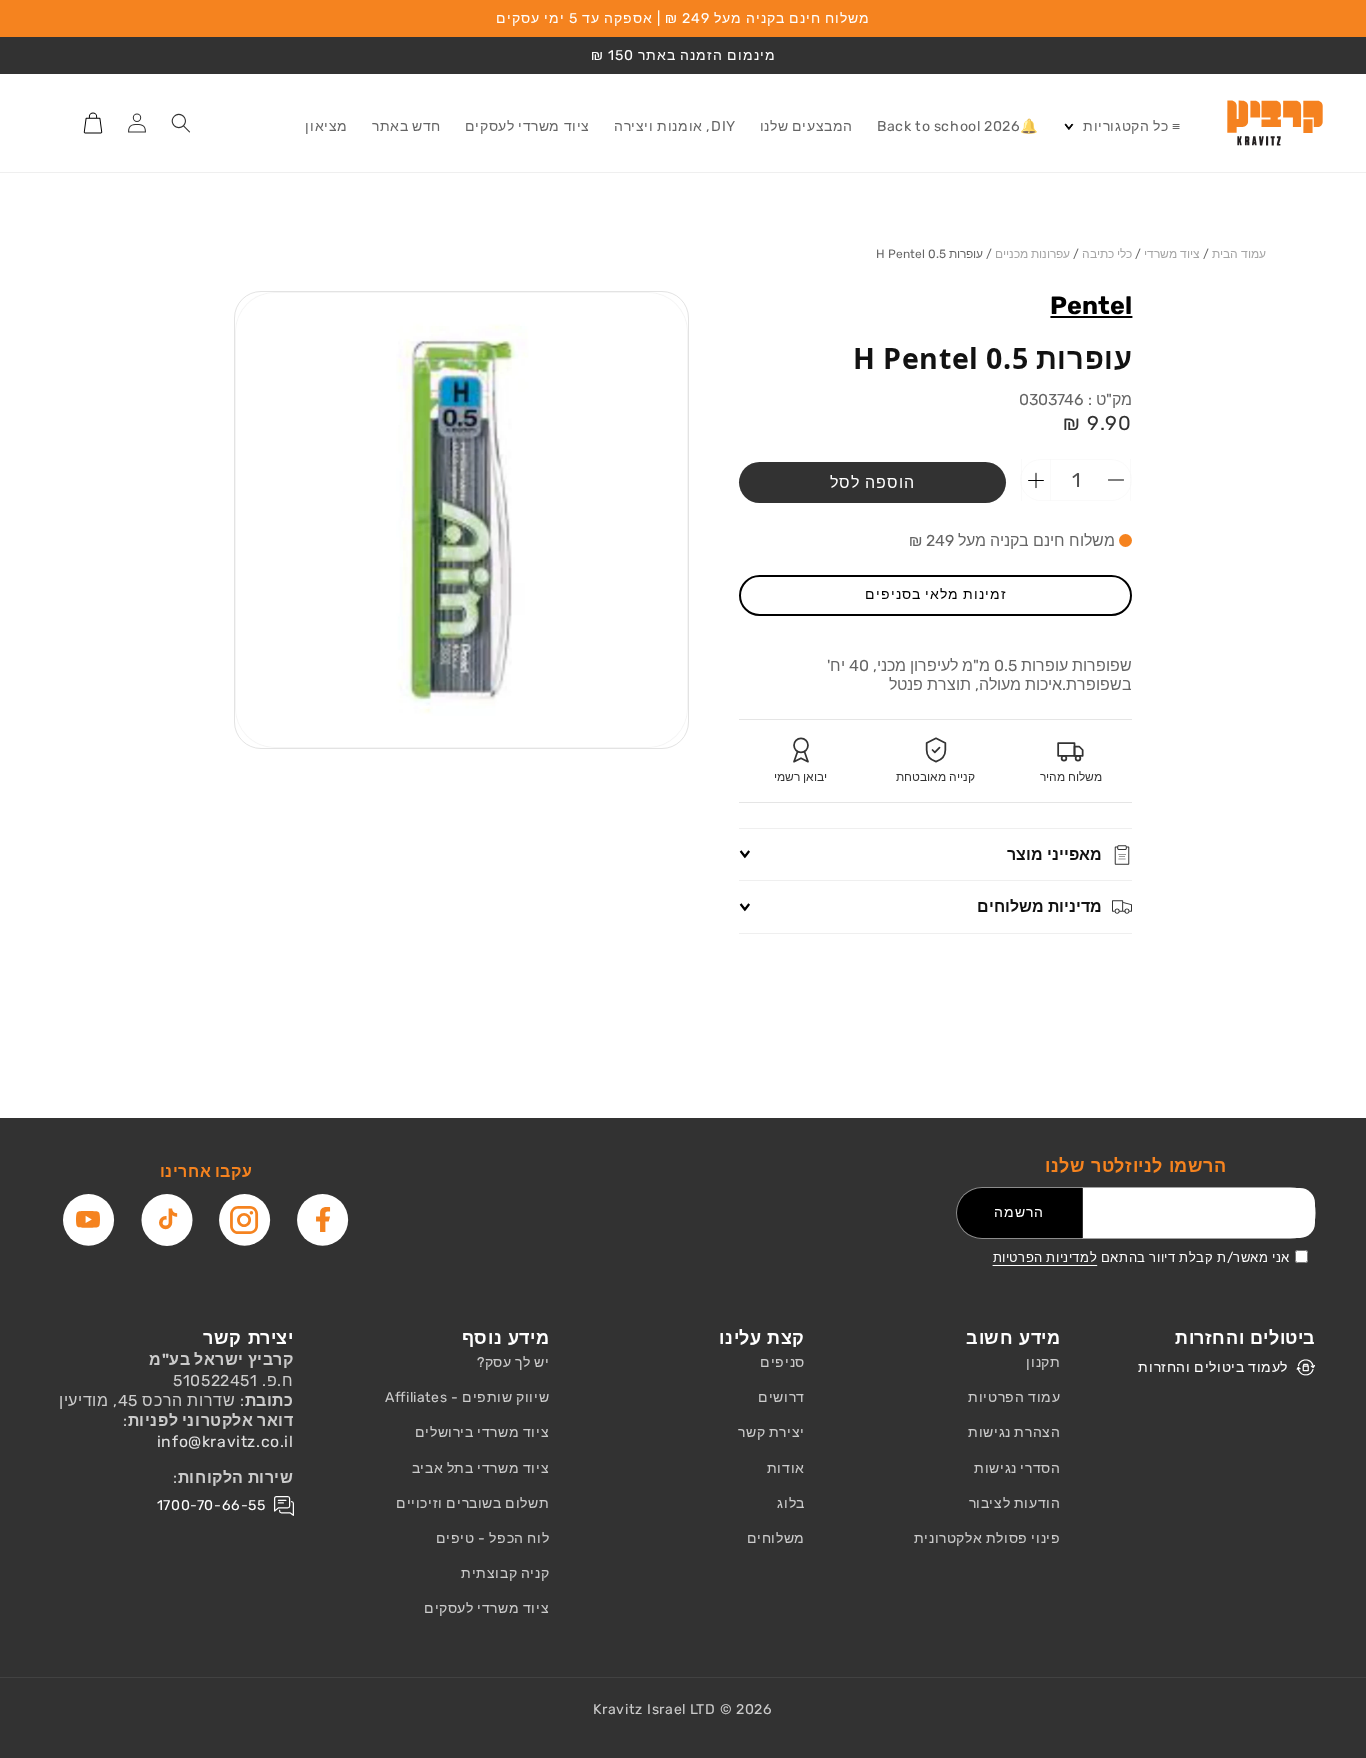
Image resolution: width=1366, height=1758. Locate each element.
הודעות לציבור (1015, 1503)
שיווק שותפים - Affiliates (467, 1397)
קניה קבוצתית (505, 1573)
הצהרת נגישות (1014, 1432)
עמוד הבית (1239, 254)
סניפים (782, 1362)
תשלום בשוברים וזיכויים (472, 1503)
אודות (786, 1468)
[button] (1121, 127)
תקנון (1043, 1362)
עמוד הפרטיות (1014, 1397)
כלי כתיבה (1107, 254)
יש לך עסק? (513, 1362)
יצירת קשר (771, 1432)
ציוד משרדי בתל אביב (480, 1468)
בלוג (790, 1503)
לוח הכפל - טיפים (493, 1538)
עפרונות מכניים (1032, 254)
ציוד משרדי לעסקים (486, 1608)
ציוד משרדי (1172, 254)
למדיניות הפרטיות (1045, 1257)
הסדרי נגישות (1017, 1468)
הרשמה (1019, 1212)
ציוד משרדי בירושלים (482, 1432)
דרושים (781, 1397)
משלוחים (776, 1538)
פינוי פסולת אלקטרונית (987, 1538)
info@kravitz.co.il (225, 1441)
